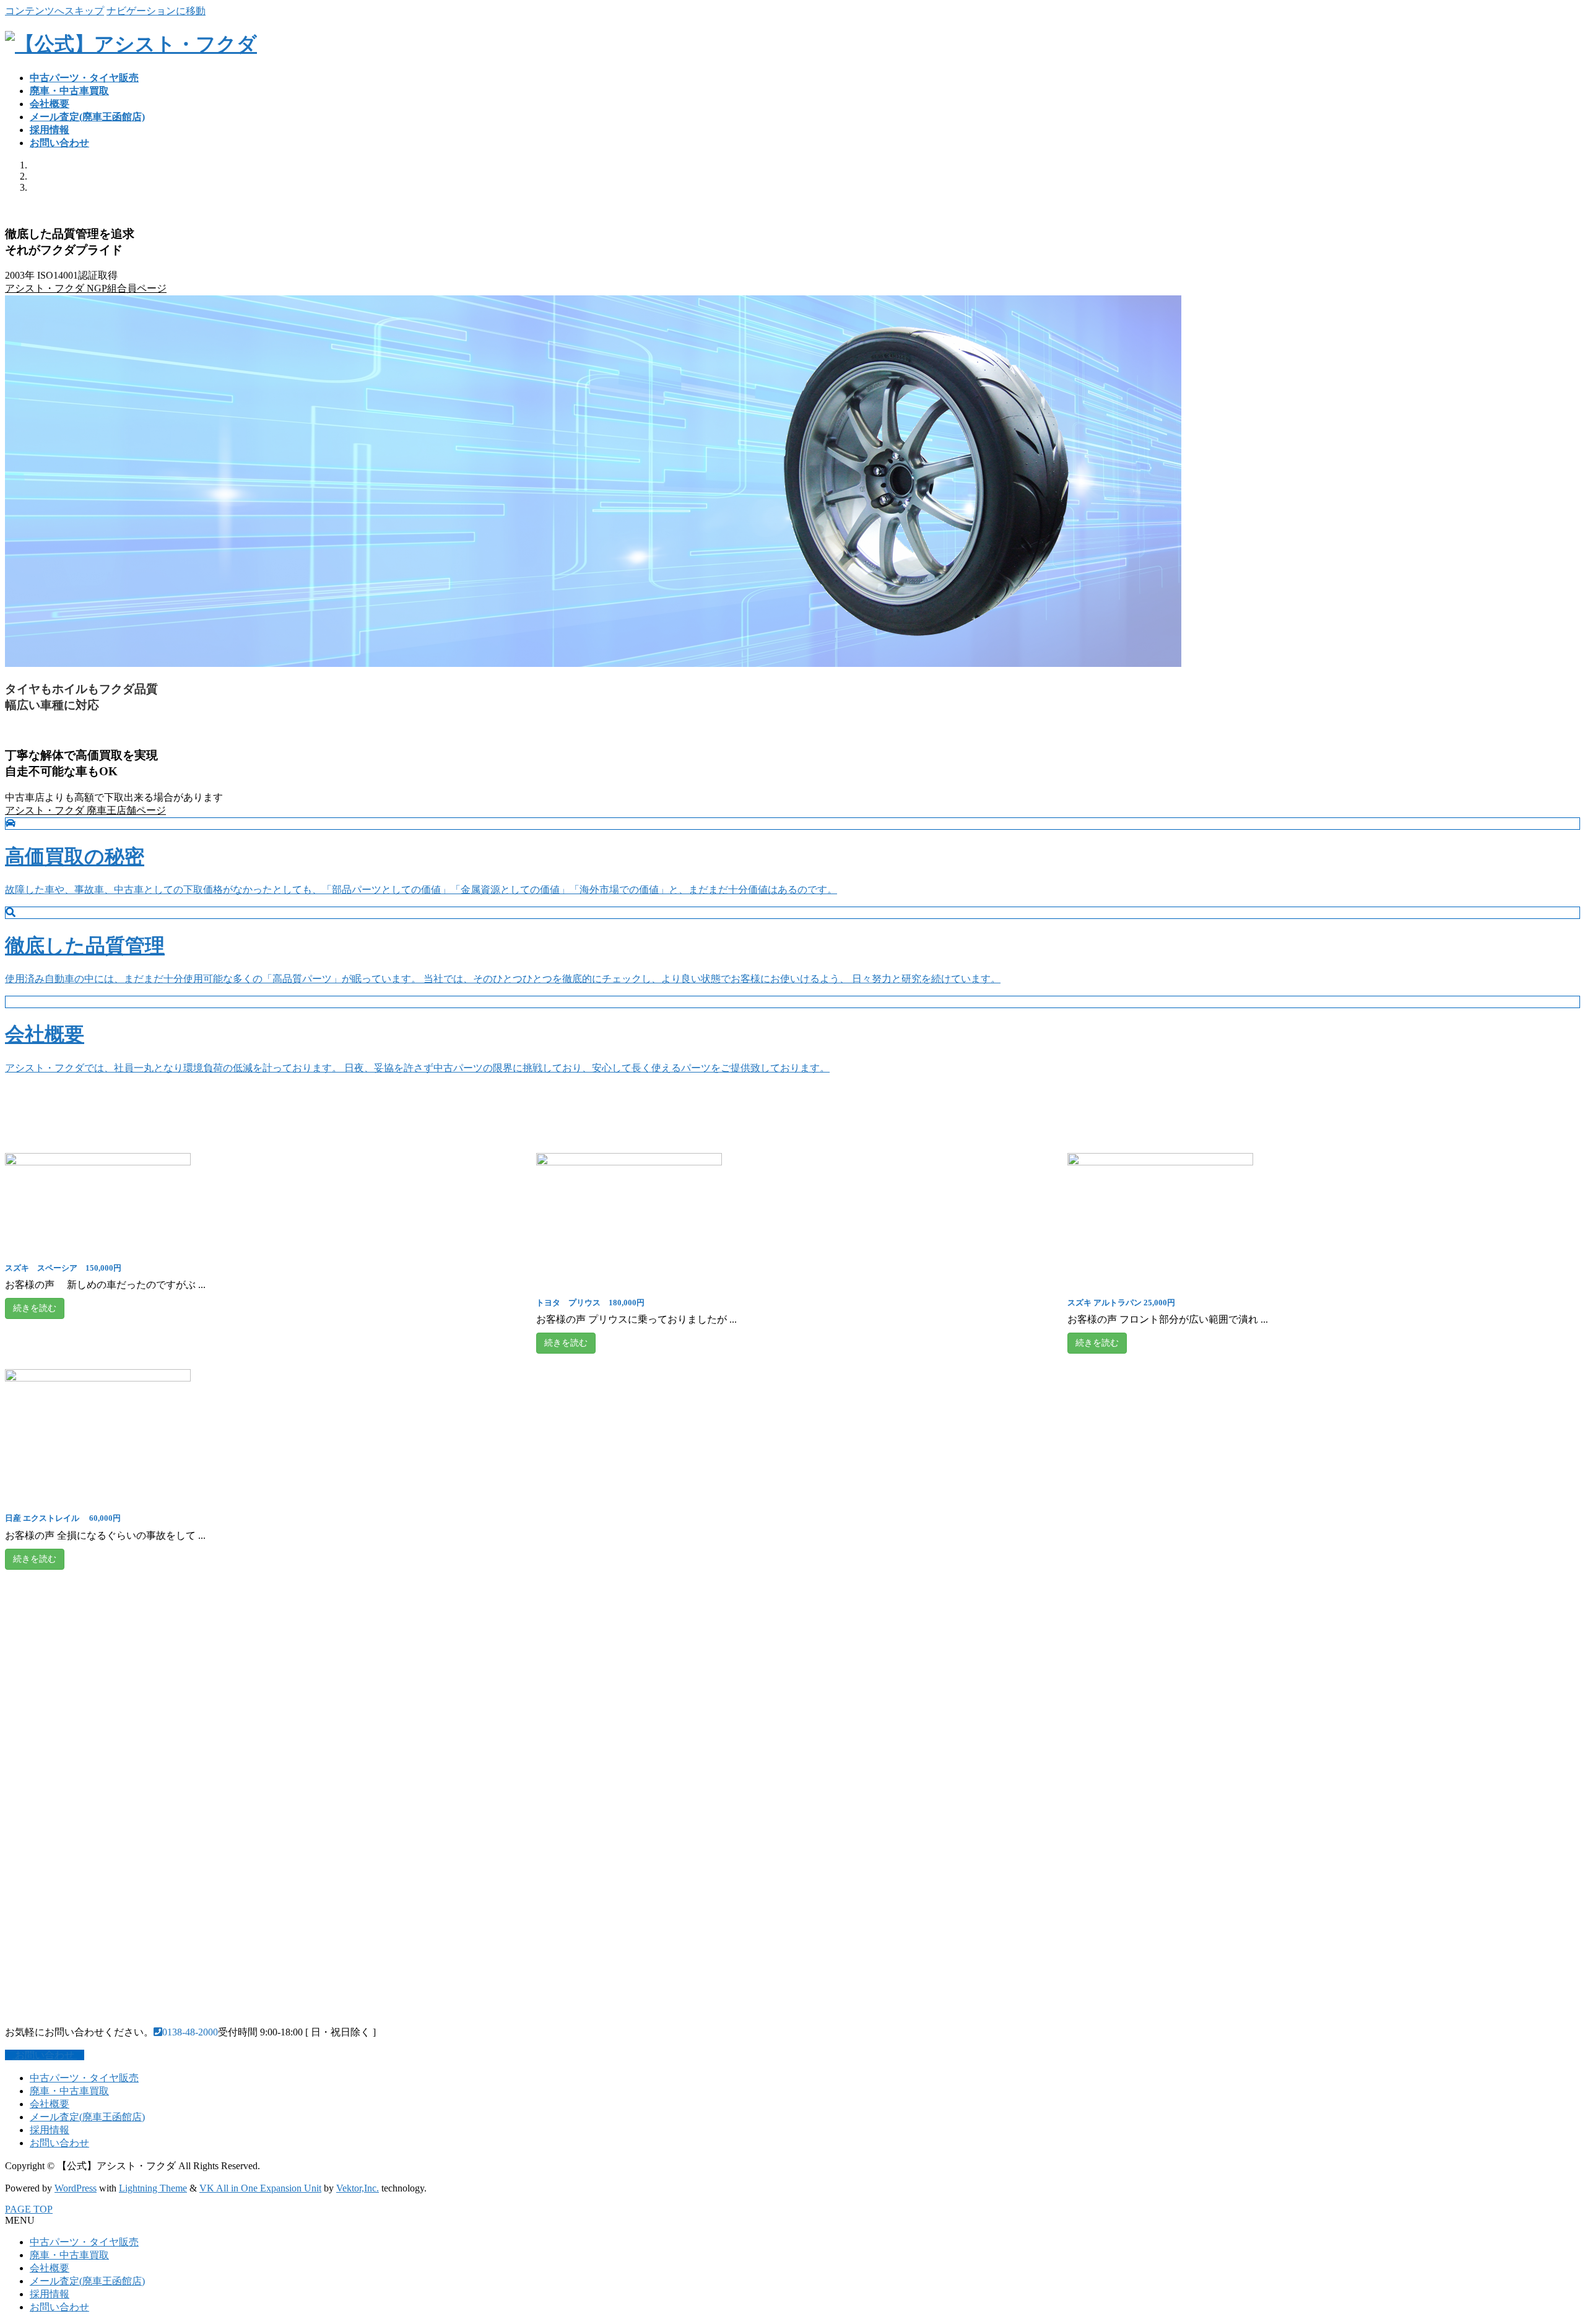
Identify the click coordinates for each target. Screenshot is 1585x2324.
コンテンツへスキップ (54, 11)
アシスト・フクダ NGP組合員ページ (86, 288)
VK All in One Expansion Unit (260, 2188)
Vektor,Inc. (358, 2188)
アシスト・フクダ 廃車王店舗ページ (85, 810)
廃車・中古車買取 (69, 2091)
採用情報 (50, 2130)
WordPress (76, 2188)
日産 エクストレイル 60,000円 (63, 1518)
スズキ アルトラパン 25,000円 (1121, 1303)
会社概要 (50, 2104)
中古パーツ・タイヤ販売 (84, 2078)
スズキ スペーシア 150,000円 (63, 1268)
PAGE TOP (29, 2209)
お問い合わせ (59, 2143)
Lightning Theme (153, 2188)
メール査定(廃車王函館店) (87, 2117)
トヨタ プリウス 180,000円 (590, 1303)
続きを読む (35, 1308)
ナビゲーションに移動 (156, 11)
